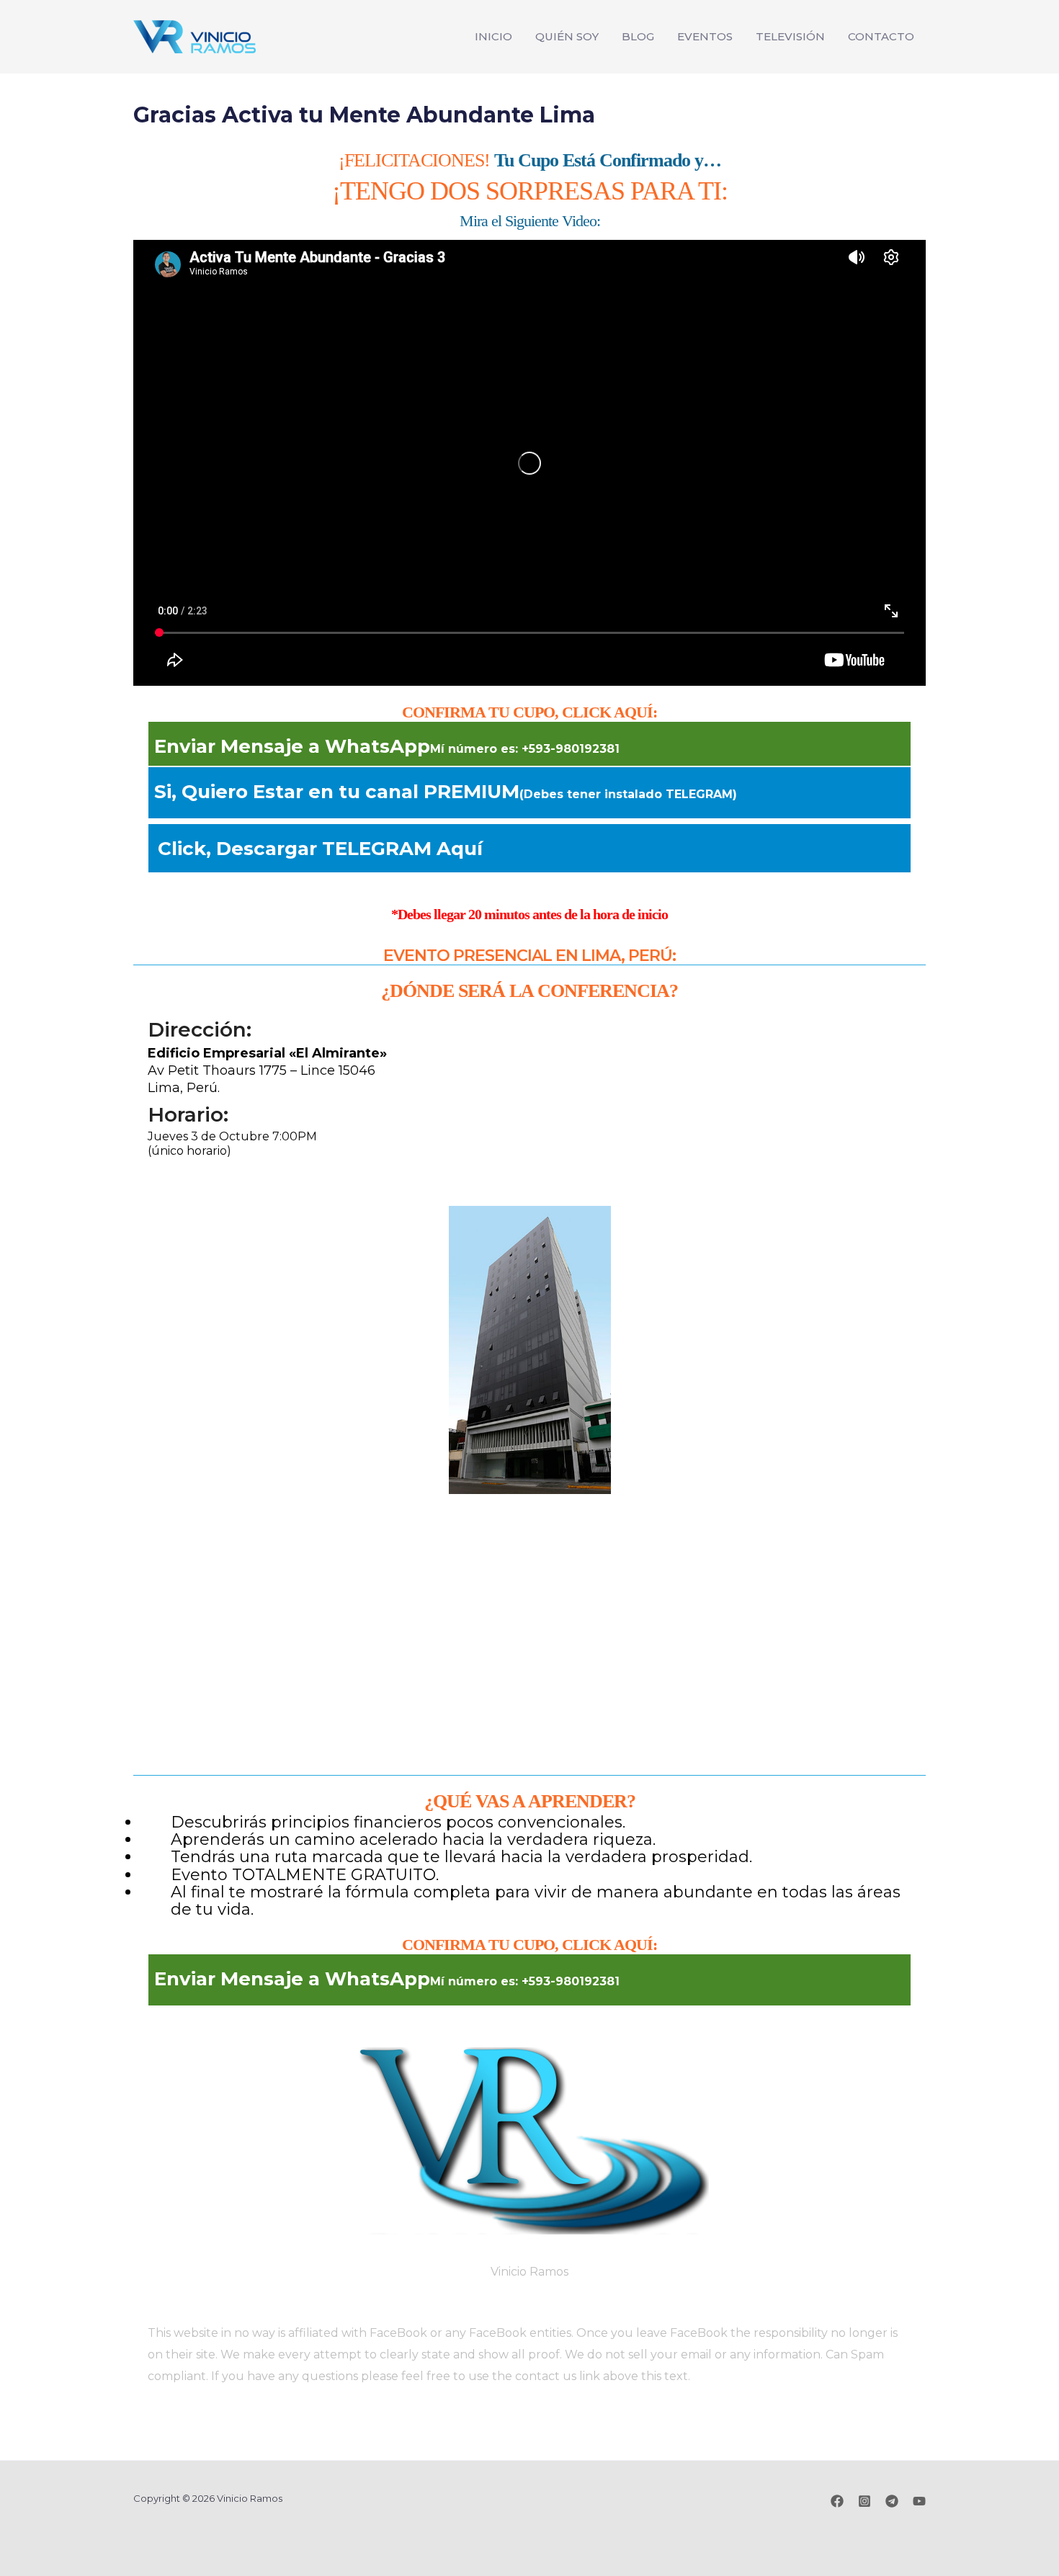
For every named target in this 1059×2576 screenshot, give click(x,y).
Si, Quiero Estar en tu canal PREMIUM (446, 792)
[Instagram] (864, 2501)
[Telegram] (892, 2501)
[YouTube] (919, 2501)
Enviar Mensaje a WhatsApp (387, 746)
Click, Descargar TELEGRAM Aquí (320, 849)
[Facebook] (837, 2501)
